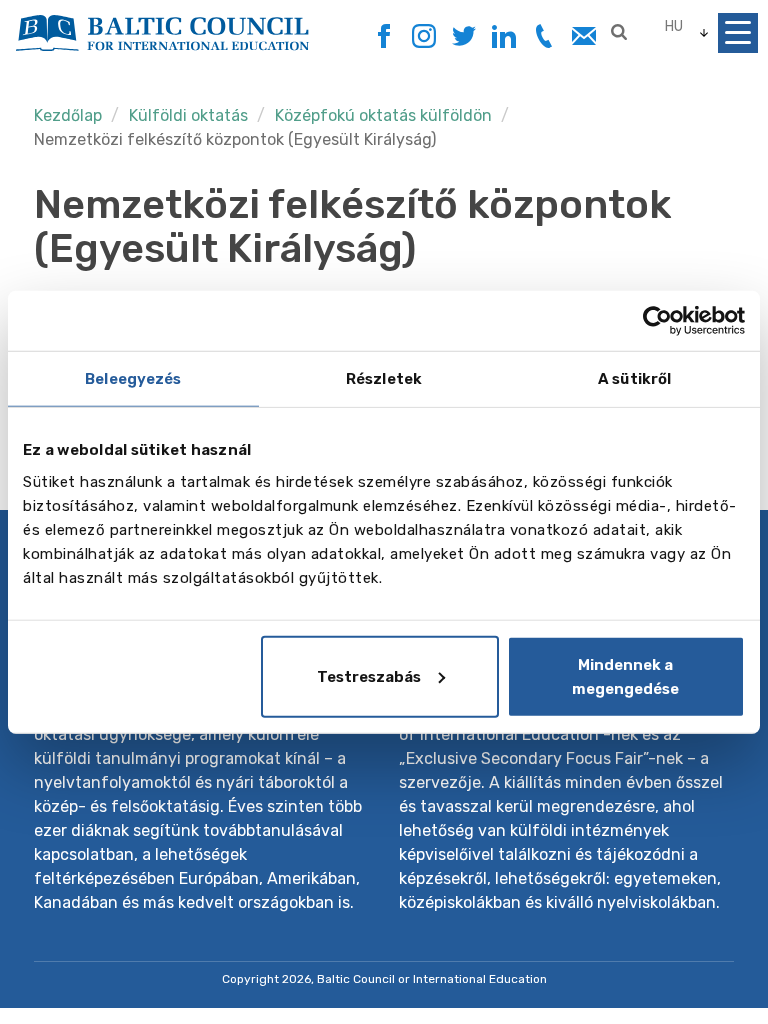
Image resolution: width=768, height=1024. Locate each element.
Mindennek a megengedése (625, 676)
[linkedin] (503, 36)
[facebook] (383, 30)
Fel (681, 971)
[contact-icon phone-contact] (543, 36)
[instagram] (423, 36)
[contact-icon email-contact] (583, 36)
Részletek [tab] (384, 379)
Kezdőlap (68, 115)
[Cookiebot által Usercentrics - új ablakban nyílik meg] (657, 321)
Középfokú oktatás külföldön (383, 115)
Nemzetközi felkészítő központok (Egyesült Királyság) (235, 139)
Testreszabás (369, 676)
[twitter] (463, 36)
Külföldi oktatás (190, 115)
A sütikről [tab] (634, 379)
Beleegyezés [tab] (133, 379)
